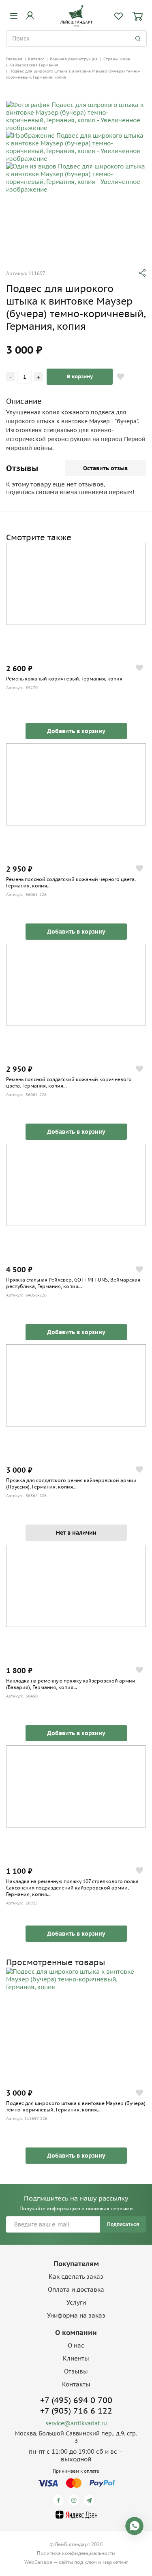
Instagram (75, 2500)
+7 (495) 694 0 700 (76, 2400)
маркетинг (115, 2562)
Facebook (60, 2500)
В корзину (80, 376)
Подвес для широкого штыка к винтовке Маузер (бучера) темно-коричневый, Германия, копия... (76, 2106)
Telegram (91, 2500)
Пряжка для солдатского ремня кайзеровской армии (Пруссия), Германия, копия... (71, 1483)
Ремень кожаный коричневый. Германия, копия (64, 679)
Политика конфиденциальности (76, 2553)
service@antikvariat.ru (76, 2423)
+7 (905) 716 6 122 (76, 2411)
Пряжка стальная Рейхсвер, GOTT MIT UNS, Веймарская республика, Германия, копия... (73, 1283)
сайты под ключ (78, 2562)
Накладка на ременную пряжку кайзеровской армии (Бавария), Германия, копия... (71, 1684)
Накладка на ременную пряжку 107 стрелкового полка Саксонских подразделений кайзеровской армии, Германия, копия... (72, 1888)
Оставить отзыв (105, 468)
